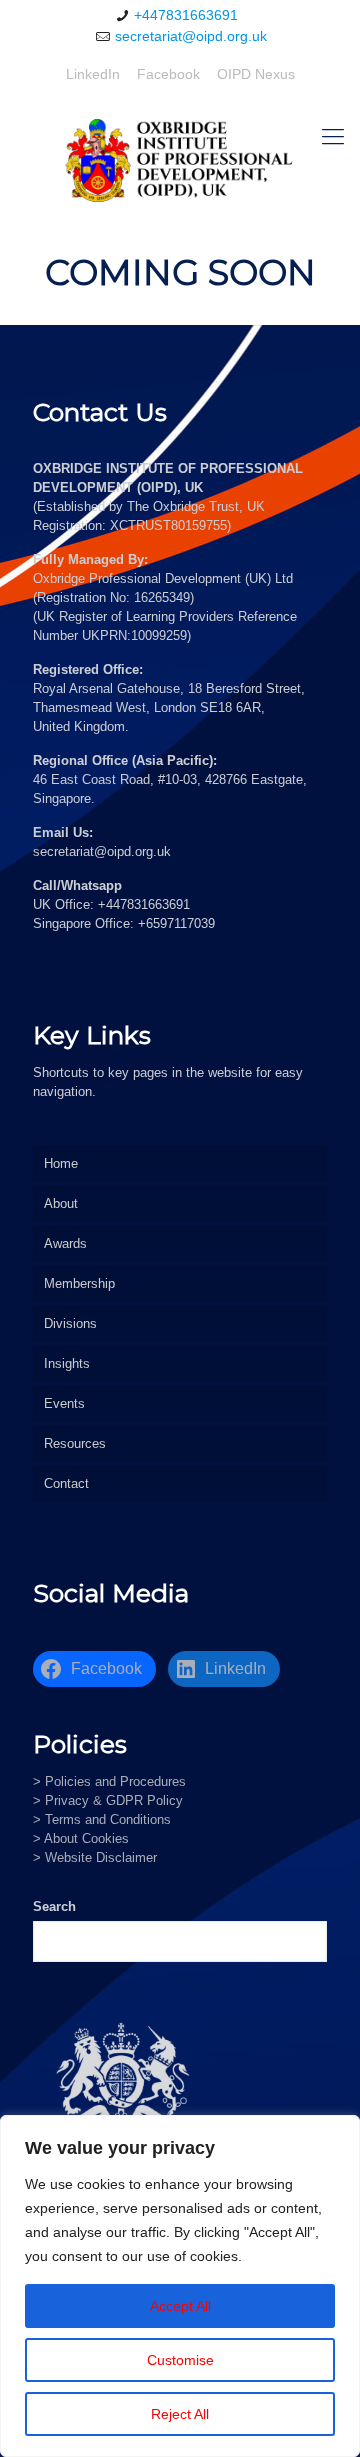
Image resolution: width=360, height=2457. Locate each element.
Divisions (70, 1323)
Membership (79, 1283)
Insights (67, 1363)
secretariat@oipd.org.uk (191, 36)
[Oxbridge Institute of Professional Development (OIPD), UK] (180, 160)
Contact (66, 1483)
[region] (180, 2286)
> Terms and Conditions (102, 1819)
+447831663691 (186, 15)
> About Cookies (81, 1838)
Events (64, 1403)
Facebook (168, 74)
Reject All (180, 2414)
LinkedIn (93, 74)
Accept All (180, 2306)
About (61, 1203)
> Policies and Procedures (109, 1781)
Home (61, 1163)
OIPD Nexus (256, 74)
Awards (65, 1243)
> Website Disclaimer (95, 1857)
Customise (180, 2360)
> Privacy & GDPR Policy (108, 1800)
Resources (75, 1443)
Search (54, 1906)
